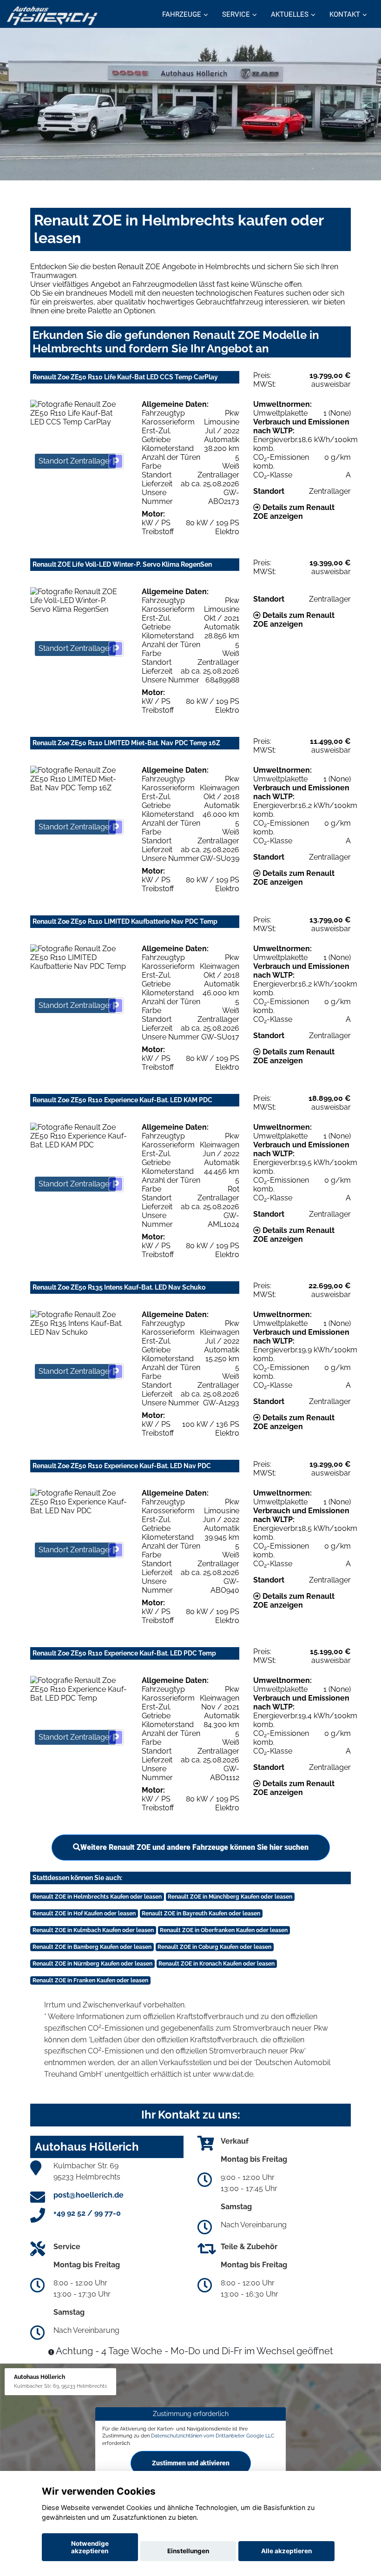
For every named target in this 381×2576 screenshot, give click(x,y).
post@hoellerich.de (89, 2195)
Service (236, 14)
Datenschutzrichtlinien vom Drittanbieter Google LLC (213, 2436)
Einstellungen (188, 2551)
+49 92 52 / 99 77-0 (87, 2213)
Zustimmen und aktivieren (191, 2463)
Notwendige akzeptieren (90, 2547)
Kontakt (345, 14)
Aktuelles (290, 14)
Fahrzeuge (182, 14)
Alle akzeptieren (286, 2551)
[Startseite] (52, 15)
